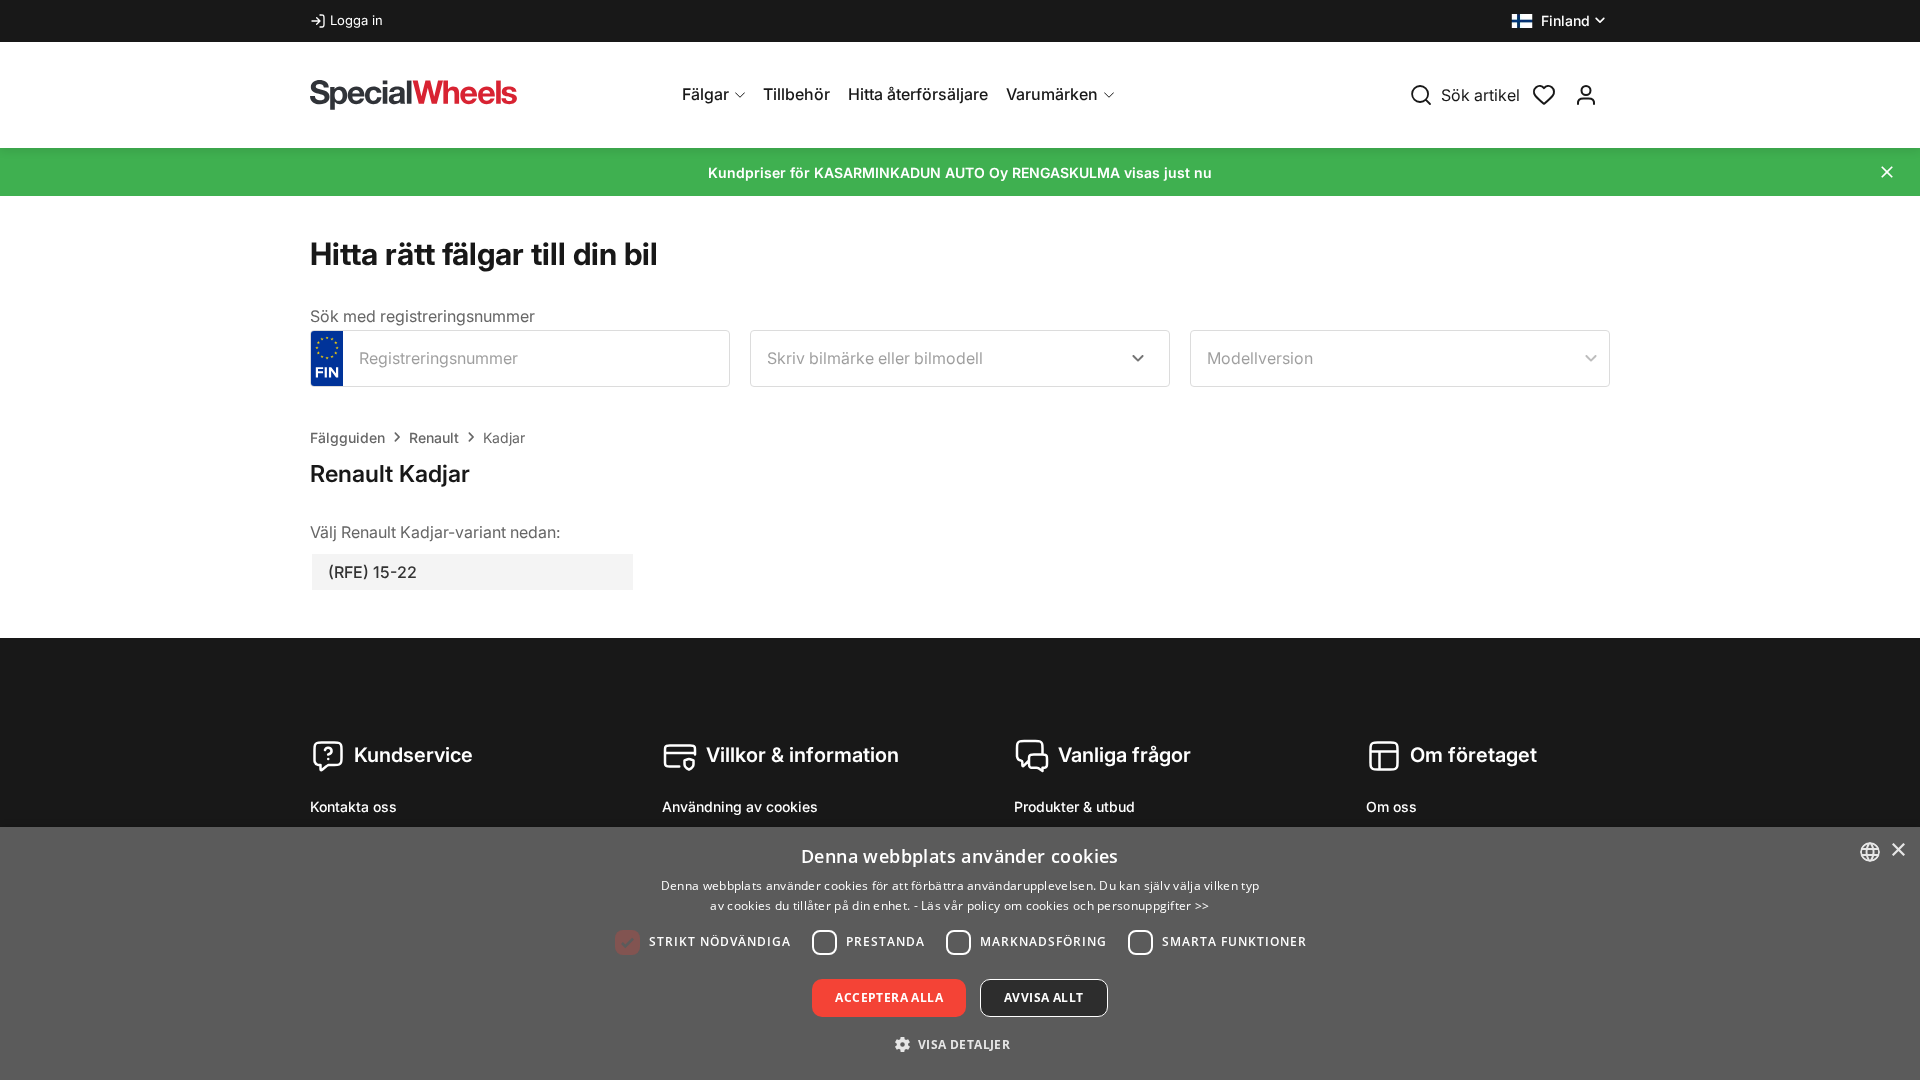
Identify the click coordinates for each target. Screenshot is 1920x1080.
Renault (434, 437)
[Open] (1138, 358)
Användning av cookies (740, 806)
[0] (1544, 93)
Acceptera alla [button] (889, 997)
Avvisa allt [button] (1043, 997)
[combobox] (960, 358)
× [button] (1897, 850)
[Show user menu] (1586, 95)
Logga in (356, 20)
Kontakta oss (353, 806)
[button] (1560, 21)
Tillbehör (796, 94)
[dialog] (960, 953)
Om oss (1391, 806)
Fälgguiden (347, 437)
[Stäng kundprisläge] (1887, 172)
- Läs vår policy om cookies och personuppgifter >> (1062, 905)
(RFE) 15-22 (372, 572)
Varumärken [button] (1052, 94)
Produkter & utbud (1074, 806)
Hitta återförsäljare (918, 94)
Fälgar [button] (705, 94)
